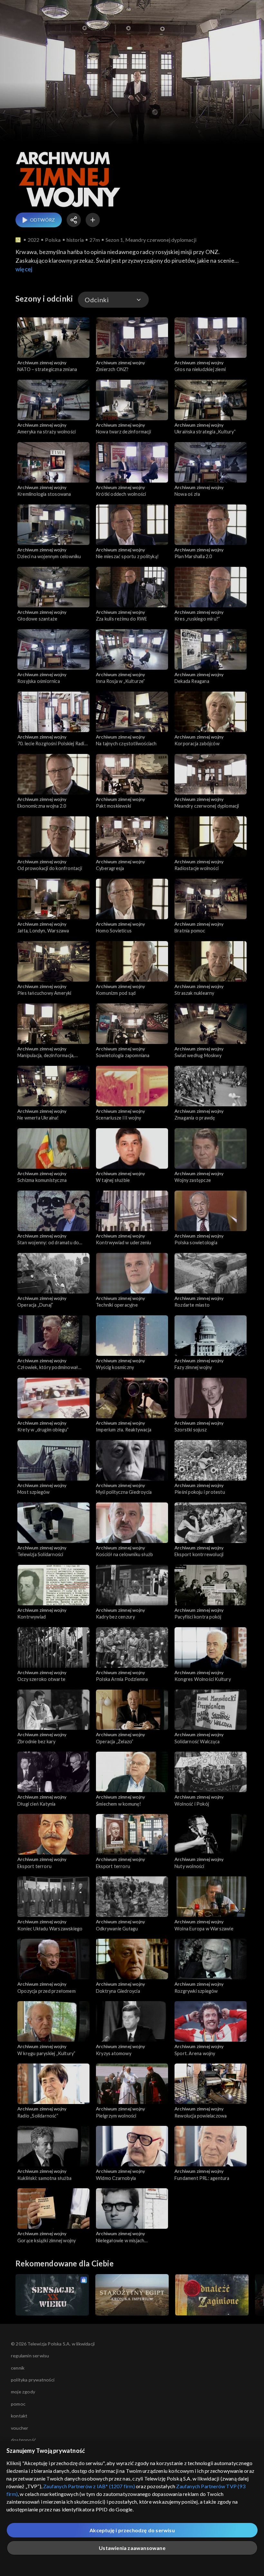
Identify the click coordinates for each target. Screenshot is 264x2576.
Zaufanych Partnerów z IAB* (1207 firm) (89, 2486)
